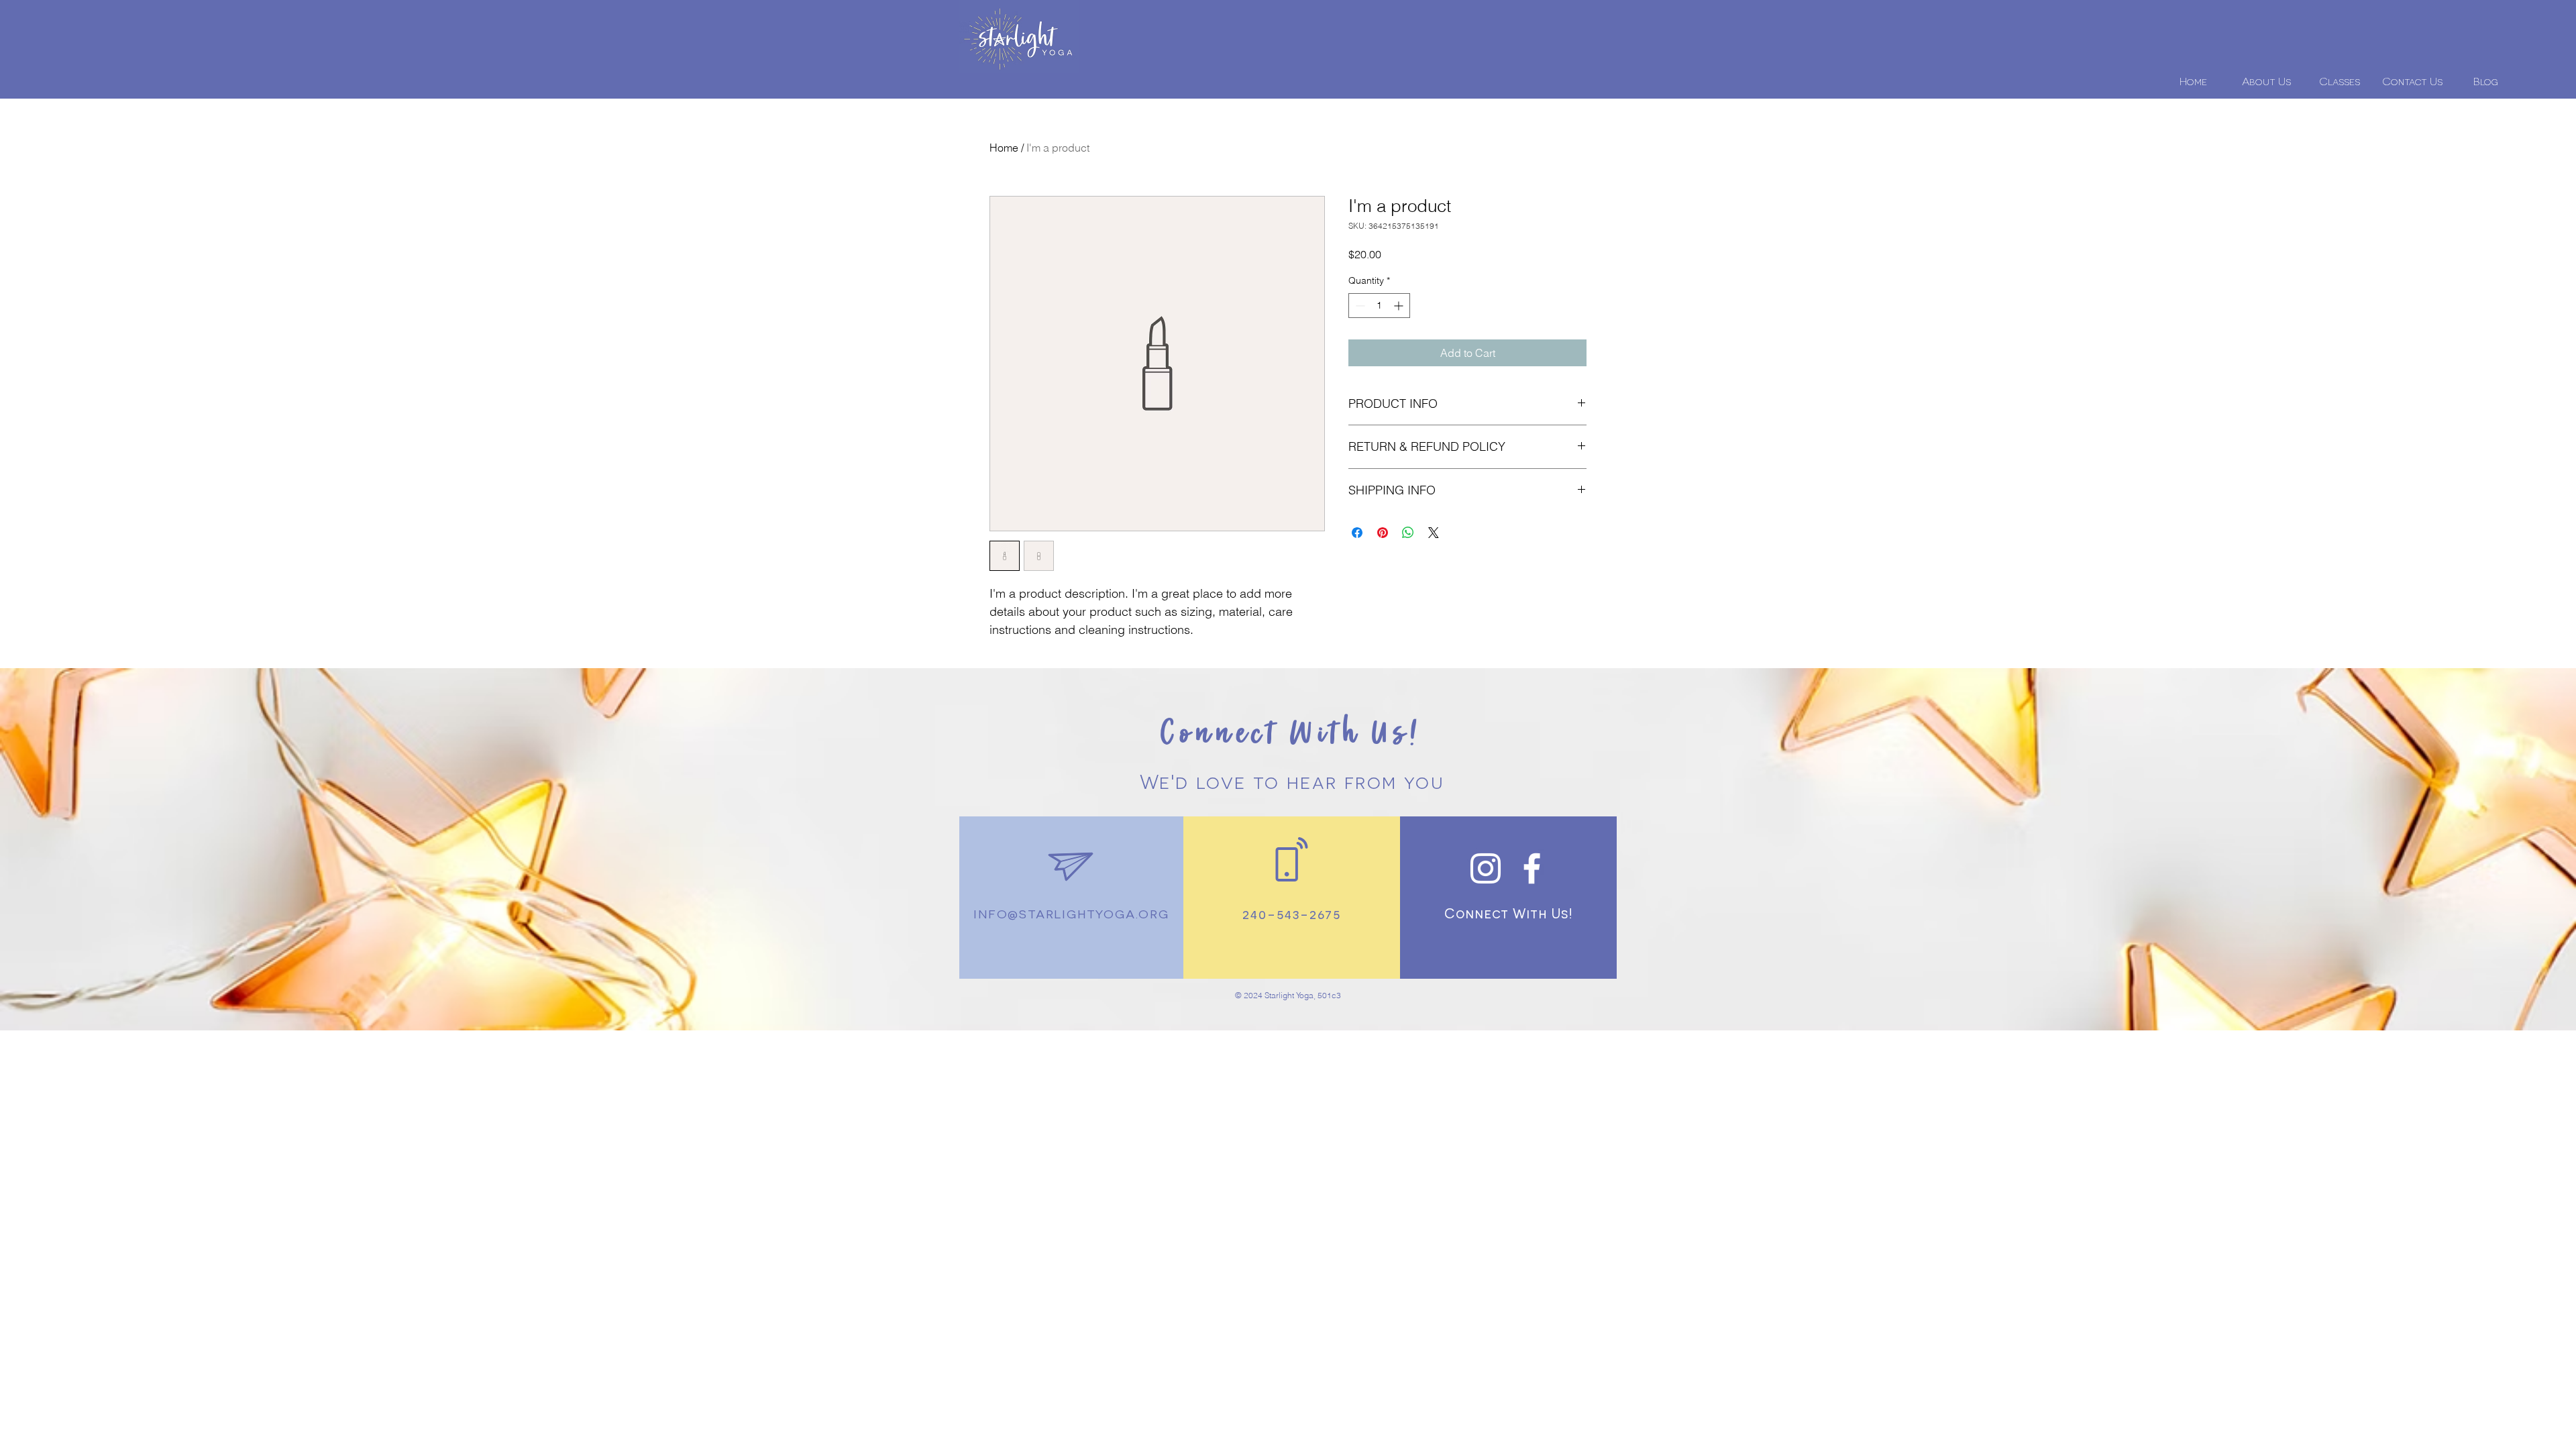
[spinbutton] (1379, 306)
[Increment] (1400, 306)
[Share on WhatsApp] (1408, 533)
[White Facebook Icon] (1532, 868)
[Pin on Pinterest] (1383, 533)
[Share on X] (1434, 533)
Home (1004, 148)
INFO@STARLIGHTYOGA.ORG (1071, 913)
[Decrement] (1359, 306)
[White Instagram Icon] (1486, 868)
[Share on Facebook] (1357, 533)
